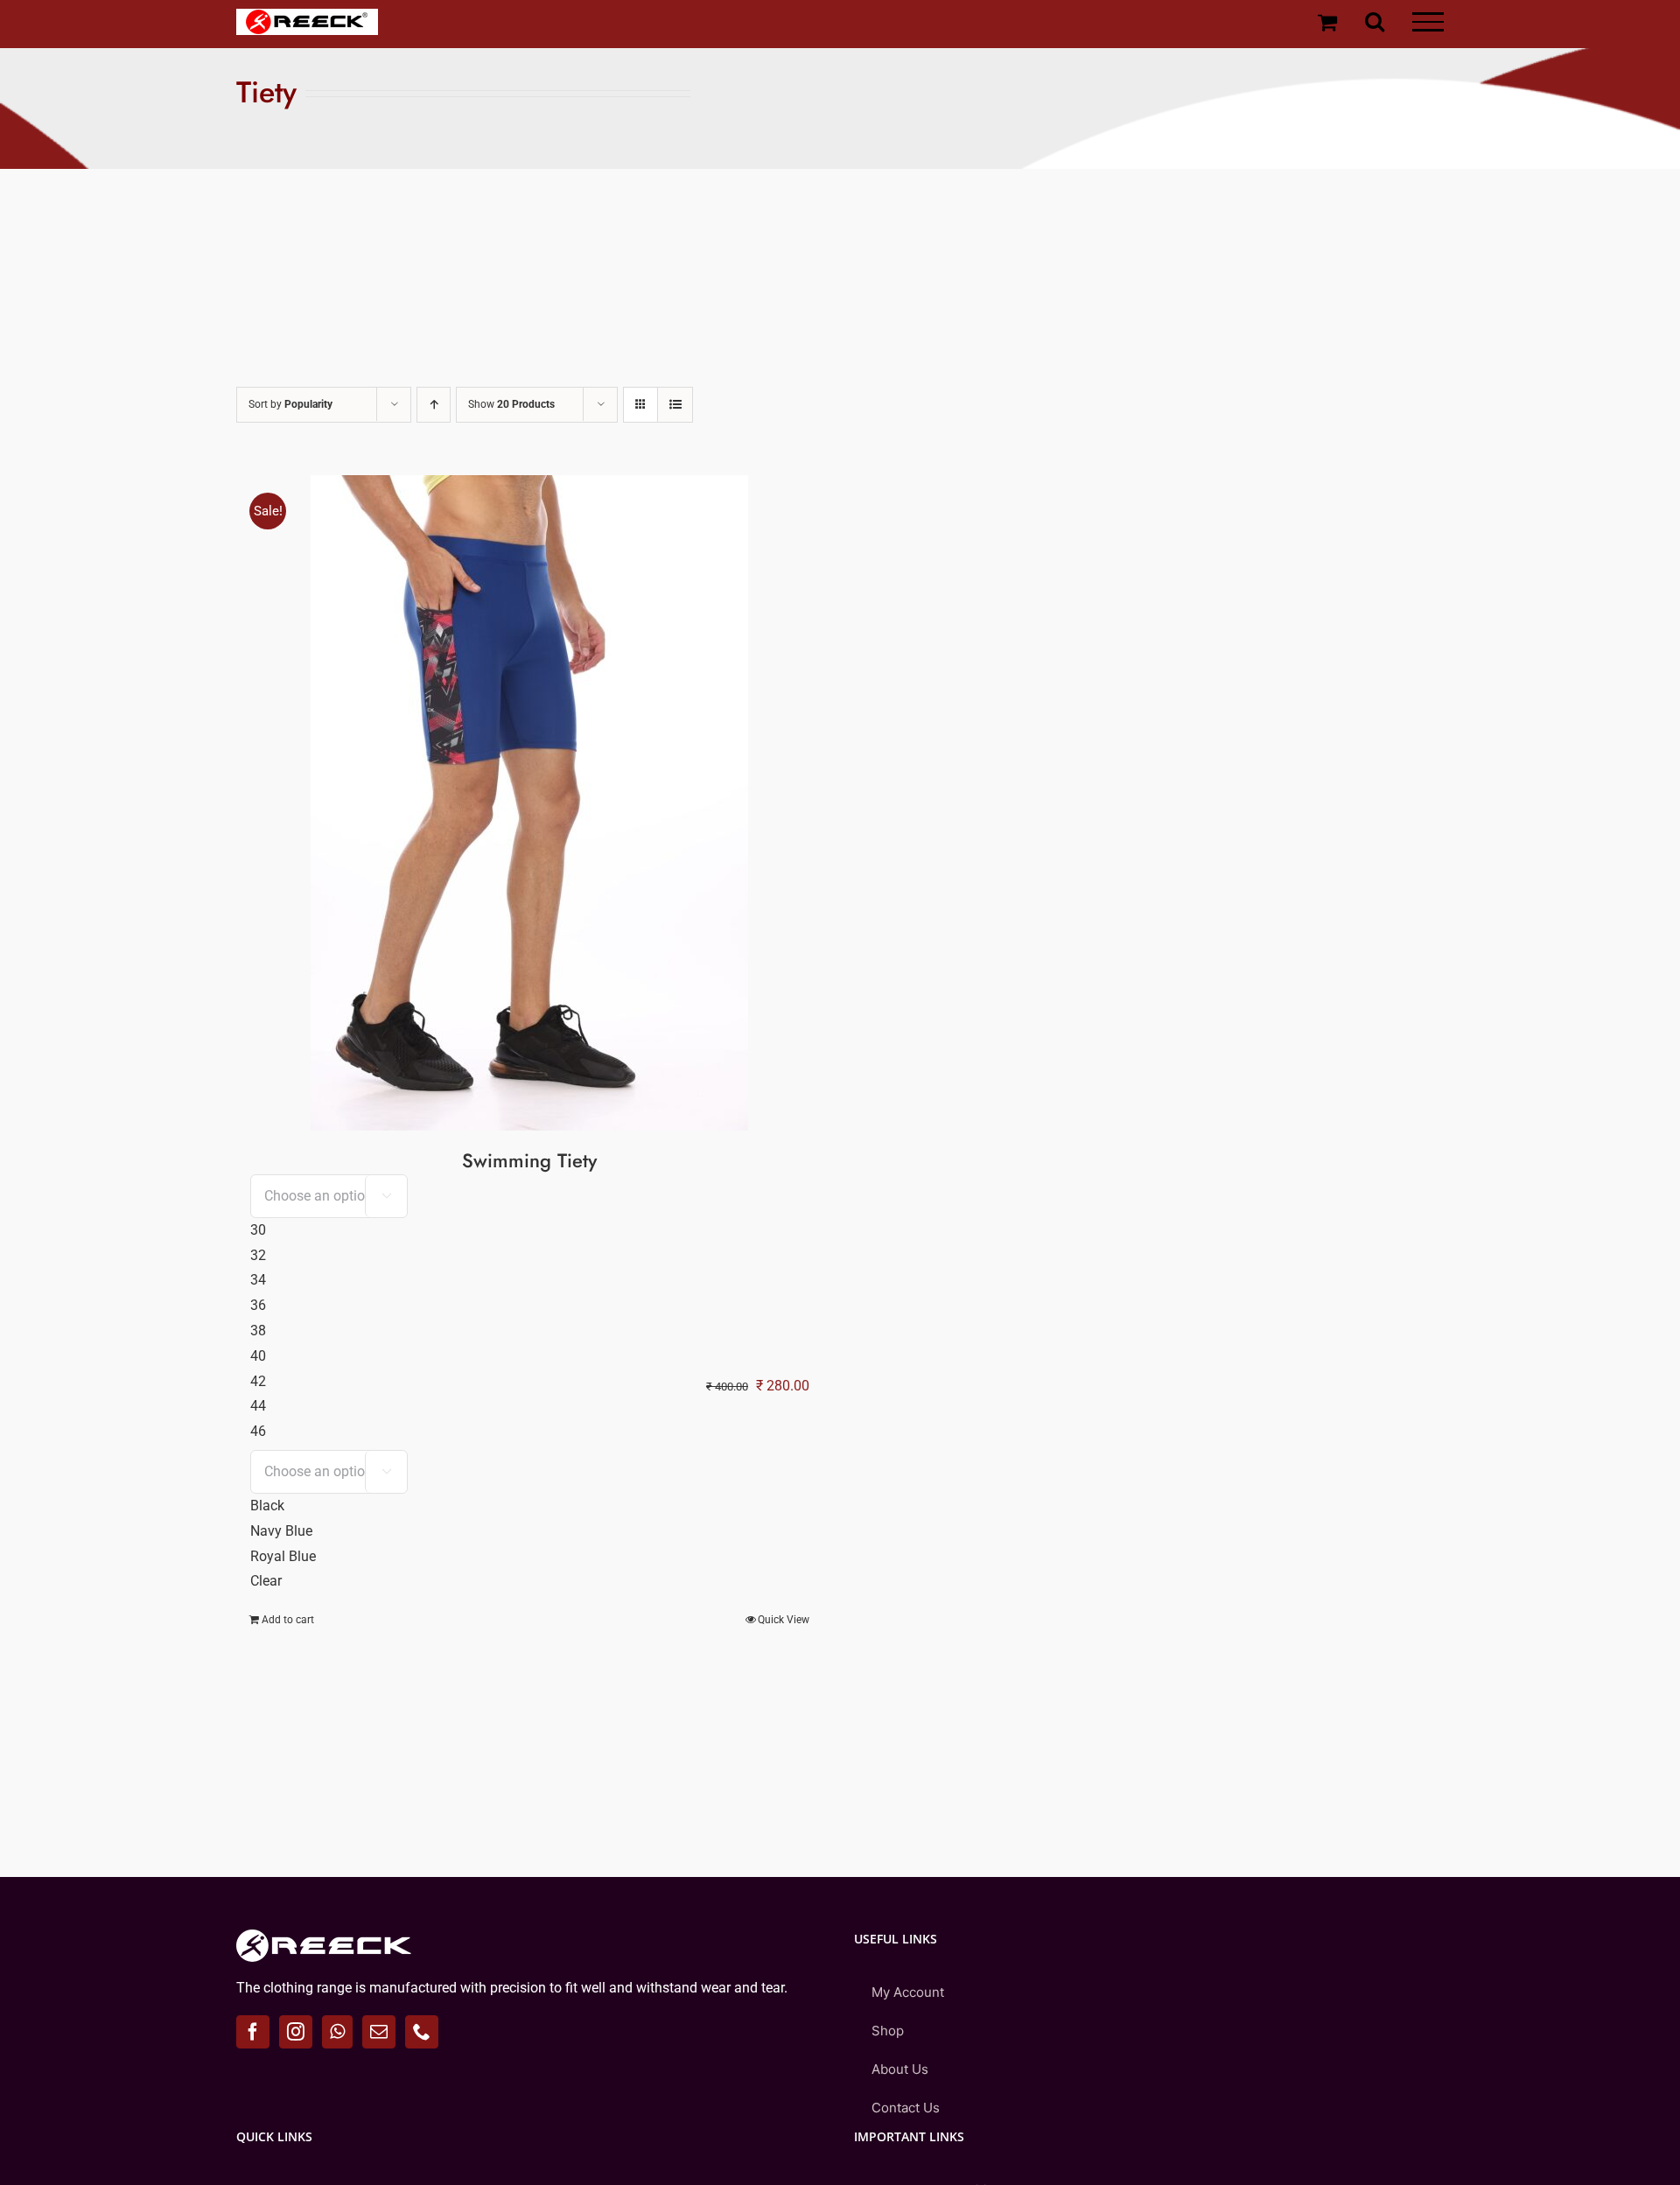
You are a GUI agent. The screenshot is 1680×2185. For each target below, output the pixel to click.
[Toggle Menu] (1428, 22)
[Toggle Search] (1375, 21)
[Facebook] (253, 2032)
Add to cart (288, 1620)
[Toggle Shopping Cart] (1327, 22)
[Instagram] (296, 2032)
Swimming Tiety (529, 1160)
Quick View (784, 1620)
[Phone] (422, 2032)
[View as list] (675, 405)
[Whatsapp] (337, 2032)
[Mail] (379, 2032)
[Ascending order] (434, 405)
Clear (266, 1581)
